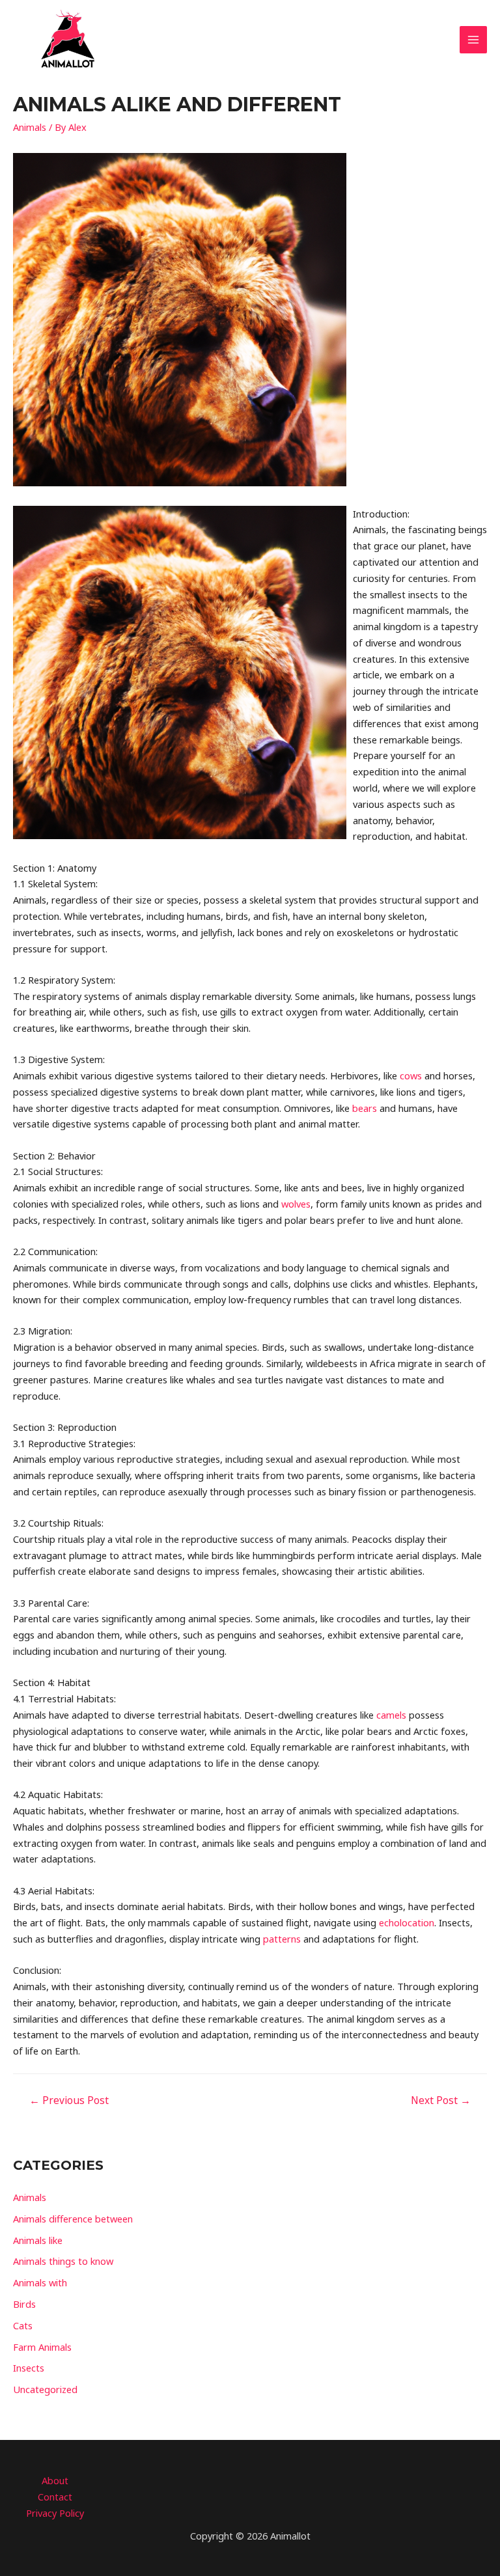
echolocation (407, 1922)
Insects (29, 2368)
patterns (282, 1939)
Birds (24, 2304)
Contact (55, 2497)
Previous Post (69, 2100)
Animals (30, 127)
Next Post (441, 2100)
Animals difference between (73, 2219)
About (55, 2480)
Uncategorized (45, 2389)
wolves (296, 1204)
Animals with (40, 2282)
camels (391, 1715)
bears (365, 1108)
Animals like (38, 2240)
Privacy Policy (55, 2513)
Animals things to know (63, 2261)
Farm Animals (42, 2347)
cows (411, 1075)
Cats (23, 2325)
